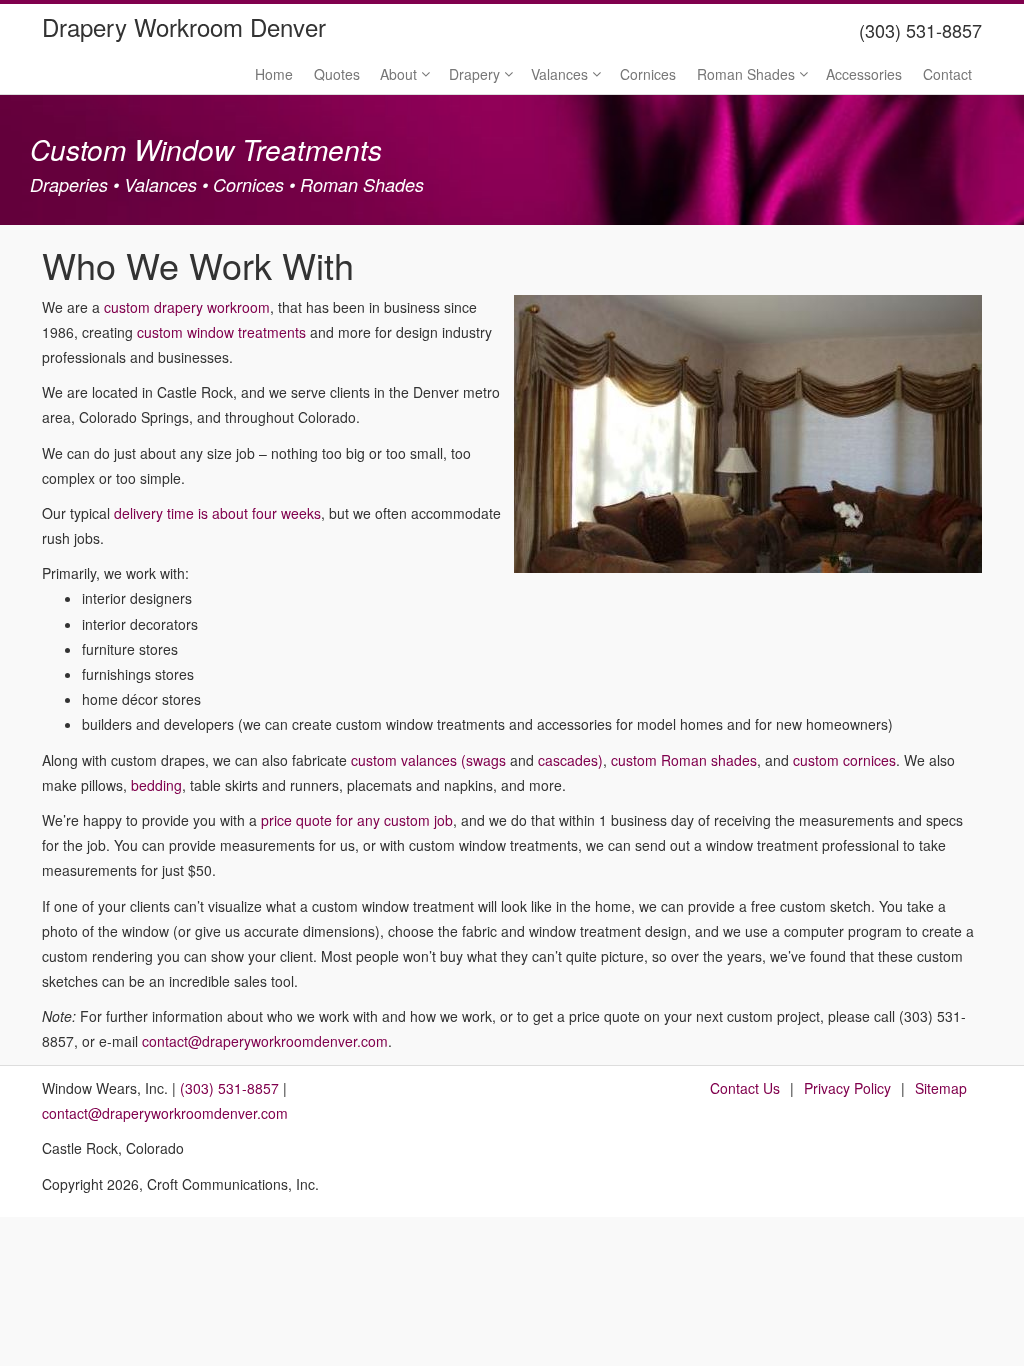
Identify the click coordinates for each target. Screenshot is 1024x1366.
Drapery (474, 74)
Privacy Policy (847, 1088)
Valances (559, 74)
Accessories (864, 74)
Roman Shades (746, 74)
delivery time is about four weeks (217, 513)
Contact (947, 74)
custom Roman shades (684, 760)
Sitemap (941, 1088)
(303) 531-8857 (229, 1088)
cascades (568, 760)
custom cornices (844, 760)
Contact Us (745, 1088)
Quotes (337, 74)
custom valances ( (408, 760)
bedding (156, 785)
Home (274, 74)
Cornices (648, 74)
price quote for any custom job (357, 820)
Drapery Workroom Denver (184, 26)
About (398, 74)
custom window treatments (221, 332)
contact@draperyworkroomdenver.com (265, 1041)
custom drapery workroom (187, 307)
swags (486, 760)
